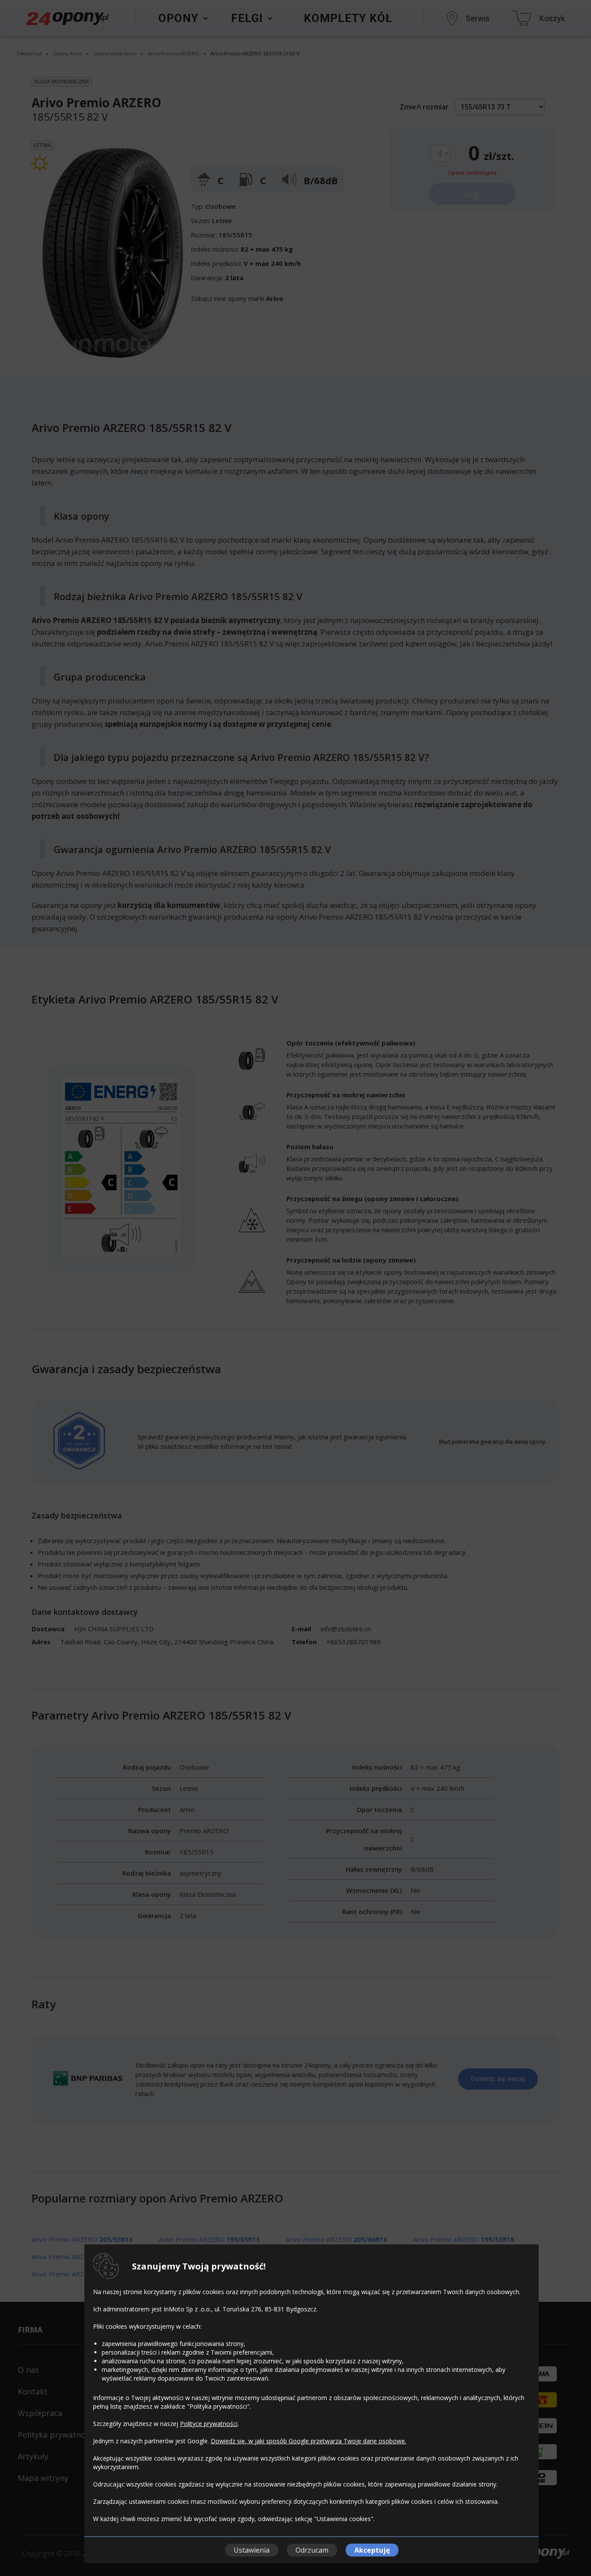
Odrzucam (312, 2550)
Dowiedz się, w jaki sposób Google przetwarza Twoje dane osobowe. (308, 2441)
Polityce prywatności (209, 2424)
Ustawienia (252, 2550)
